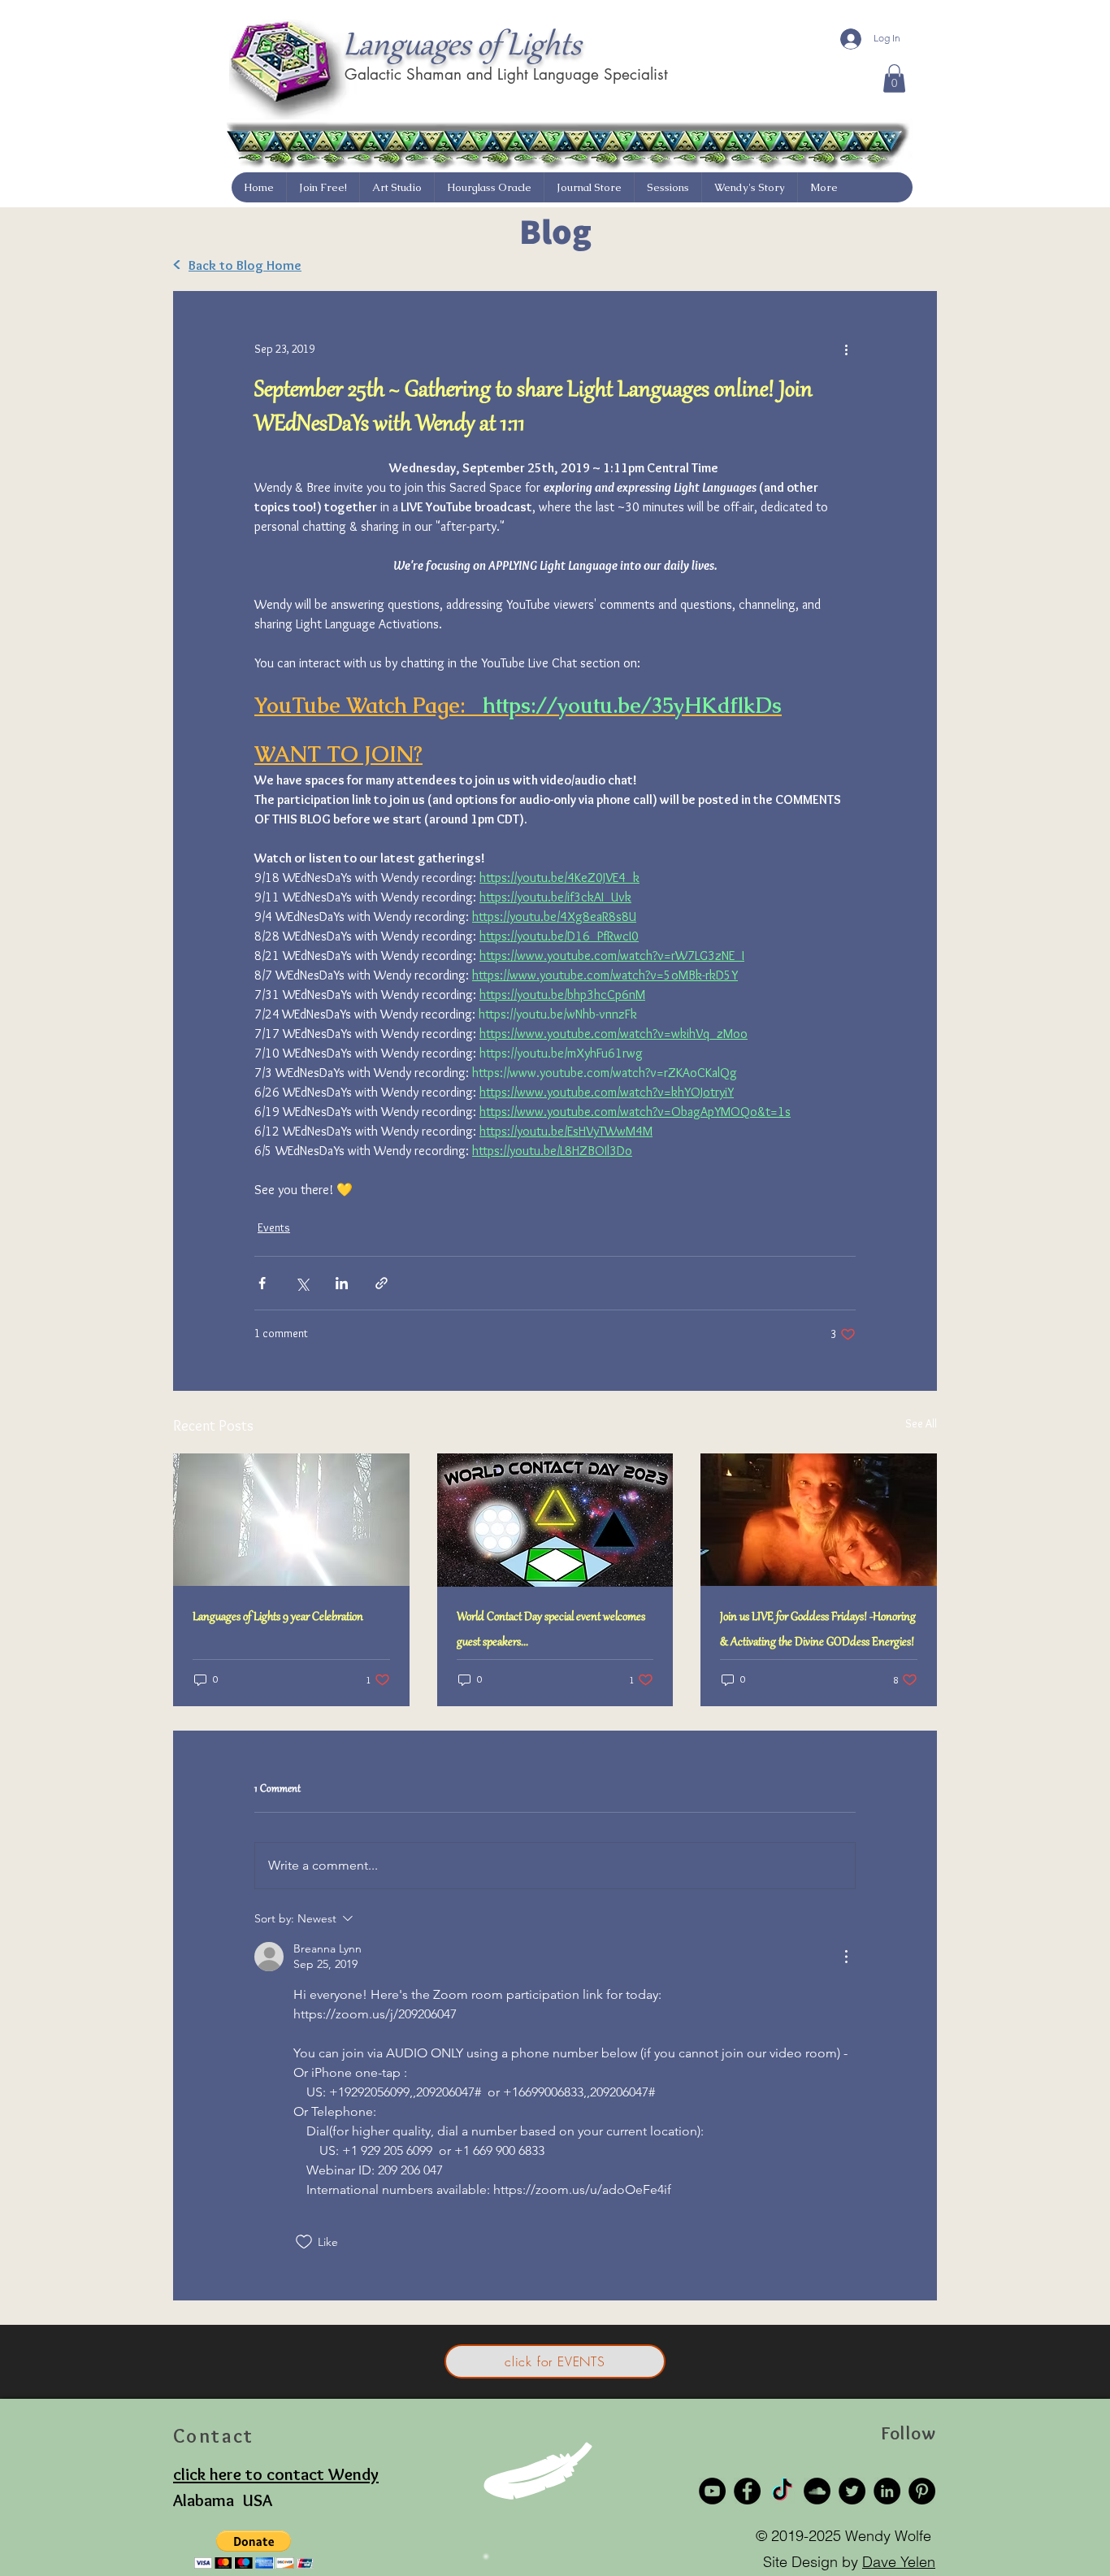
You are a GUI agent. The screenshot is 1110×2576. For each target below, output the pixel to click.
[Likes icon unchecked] (304, 2242)
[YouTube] (712, 2491)
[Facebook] (747, 2491)
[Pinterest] (922, 2491)
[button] (894, 78)
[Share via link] (382, 1283)
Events (274, 1227)
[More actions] (846, 350)
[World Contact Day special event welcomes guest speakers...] (555, 1520)
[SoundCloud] (817, 2491)
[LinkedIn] (887, 2491)
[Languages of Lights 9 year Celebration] (291, 1520)
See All (921, 1423)
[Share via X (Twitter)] (302, 1283)
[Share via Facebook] (262, 1283)
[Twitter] (852, 2491)
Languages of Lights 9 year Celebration (278, 1618)
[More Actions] (846, 1957)
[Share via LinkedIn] (342, 1283)
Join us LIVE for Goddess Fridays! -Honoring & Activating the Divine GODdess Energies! (818, 1630)
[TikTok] (782, 2491)
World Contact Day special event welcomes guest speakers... (551, 1630)
